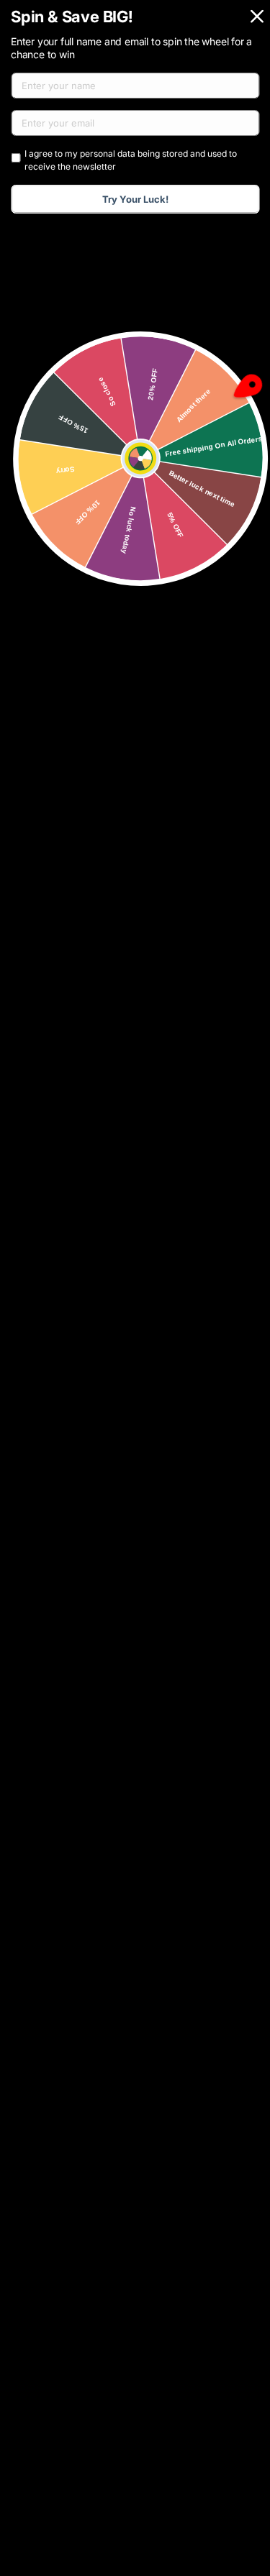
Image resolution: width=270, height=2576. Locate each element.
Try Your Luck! (135, 199)
